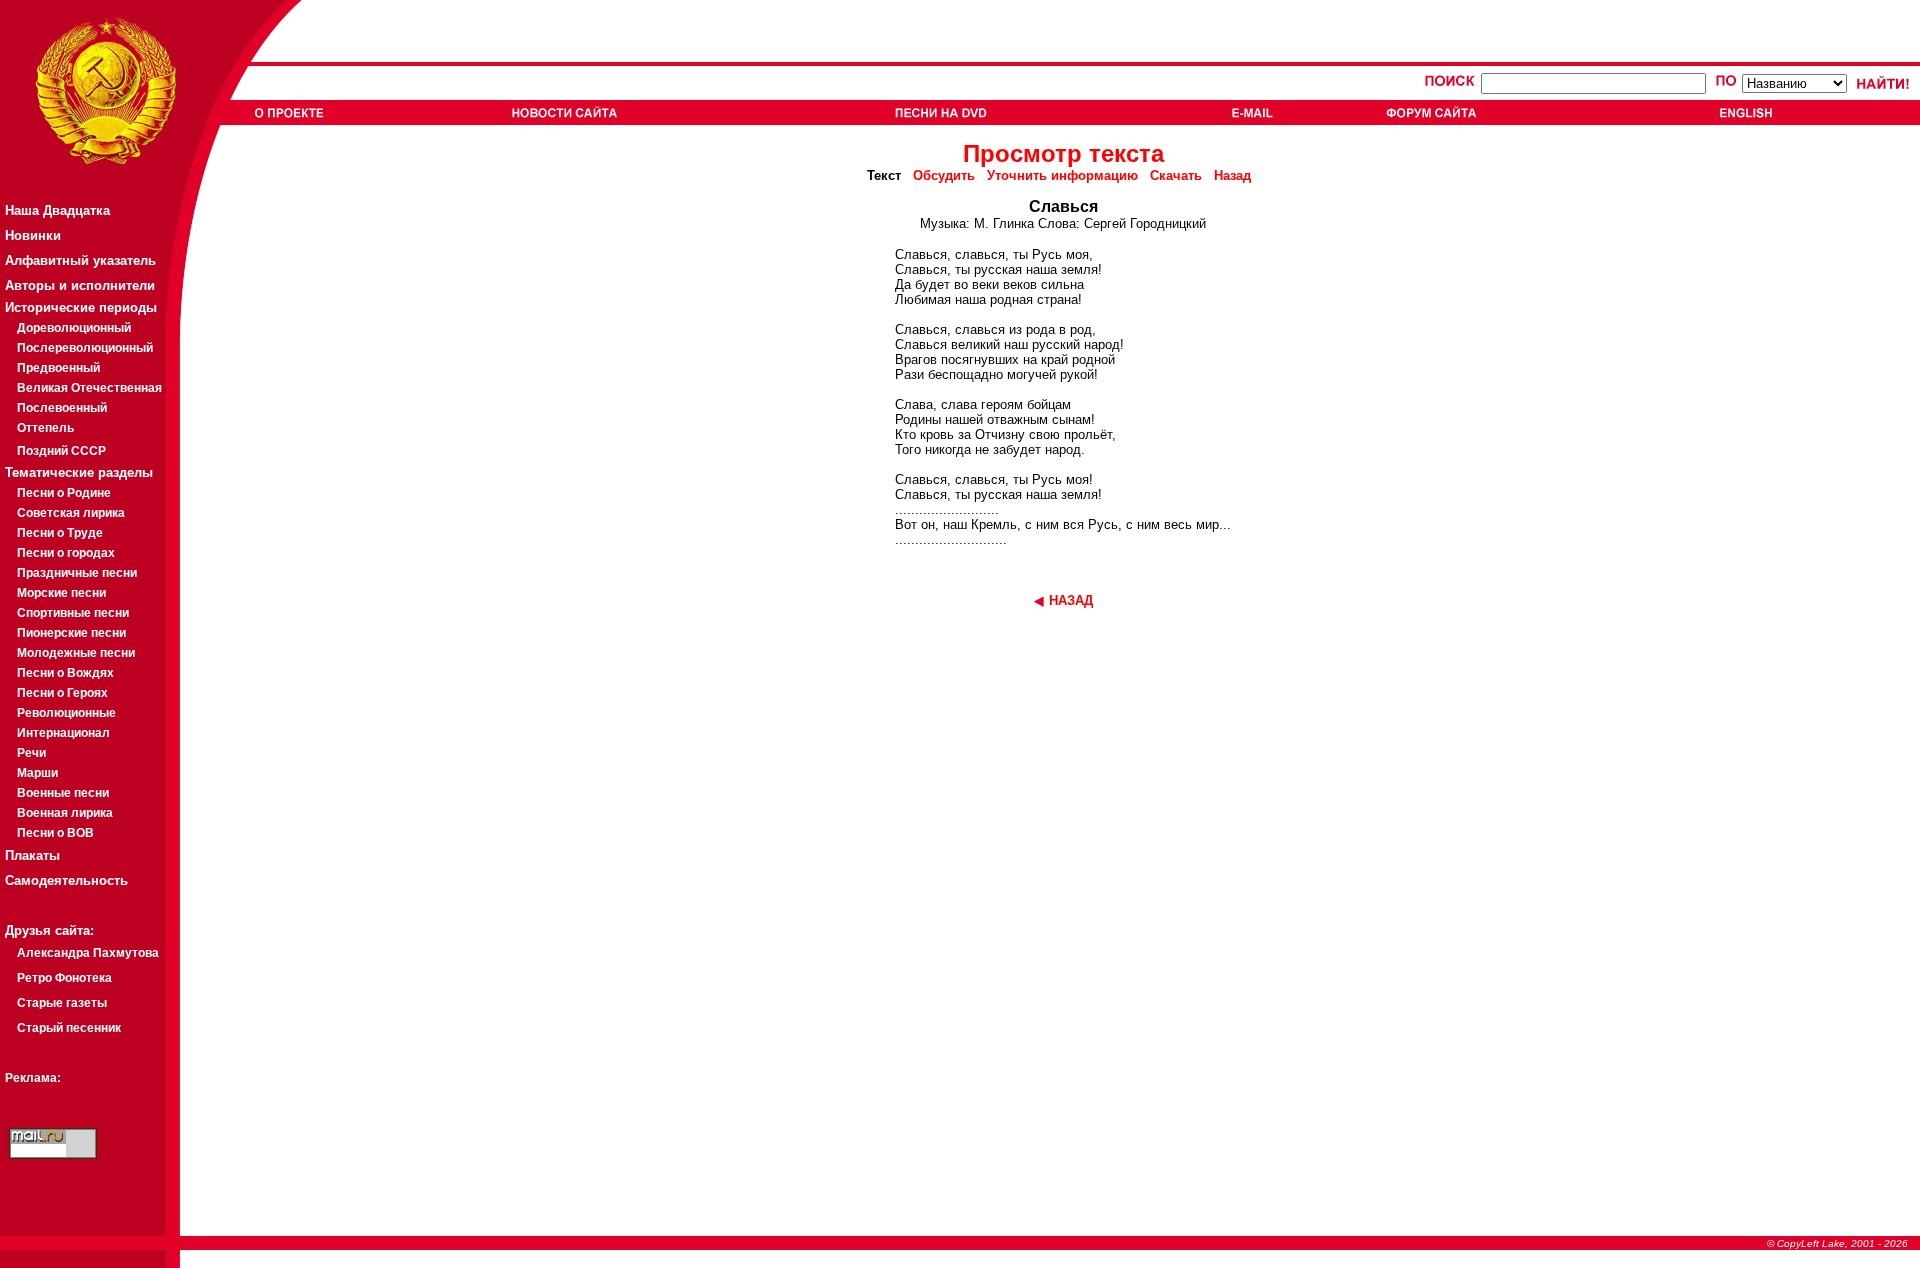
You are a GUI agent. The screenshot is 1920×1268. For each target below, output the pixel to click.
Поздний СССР (61, 451)
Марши (37, 773)
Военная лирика (65, 813)
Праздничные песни (77, 573)
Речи (31, 753)
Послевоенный (62, 408)
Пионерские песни (71, 633)
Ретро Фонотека (64, 978)
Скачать (1176, 175)
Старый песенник (69, 1028)
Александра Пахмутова (88, 953)
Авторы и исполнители (80, 285)
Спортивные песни (73, 613)
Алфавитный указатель (80, 260)
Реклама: (33, 1078)
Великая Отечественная (89, 388)
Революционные (66, 713)
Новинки (33, 235)
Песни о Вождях (65, 673)
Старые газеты (62, 1003)
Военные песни (63, 793)
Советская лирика (71, 513)
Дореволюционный (74, 328)
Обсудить (944, 175)
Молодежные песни (76, 653)
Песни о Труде (60, 533)
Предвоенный (58, 368)
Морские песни (61, 593)
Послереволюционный (85, 348)
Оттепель (45, 428)
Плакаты (32, 855)
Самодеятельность (66, 880)
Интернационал (63, 733)
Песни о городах (66, 553)
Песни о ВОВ (55, 833)
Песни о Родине (64, 493)
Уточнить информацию (1062, 175)
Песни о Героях (62, 693)
